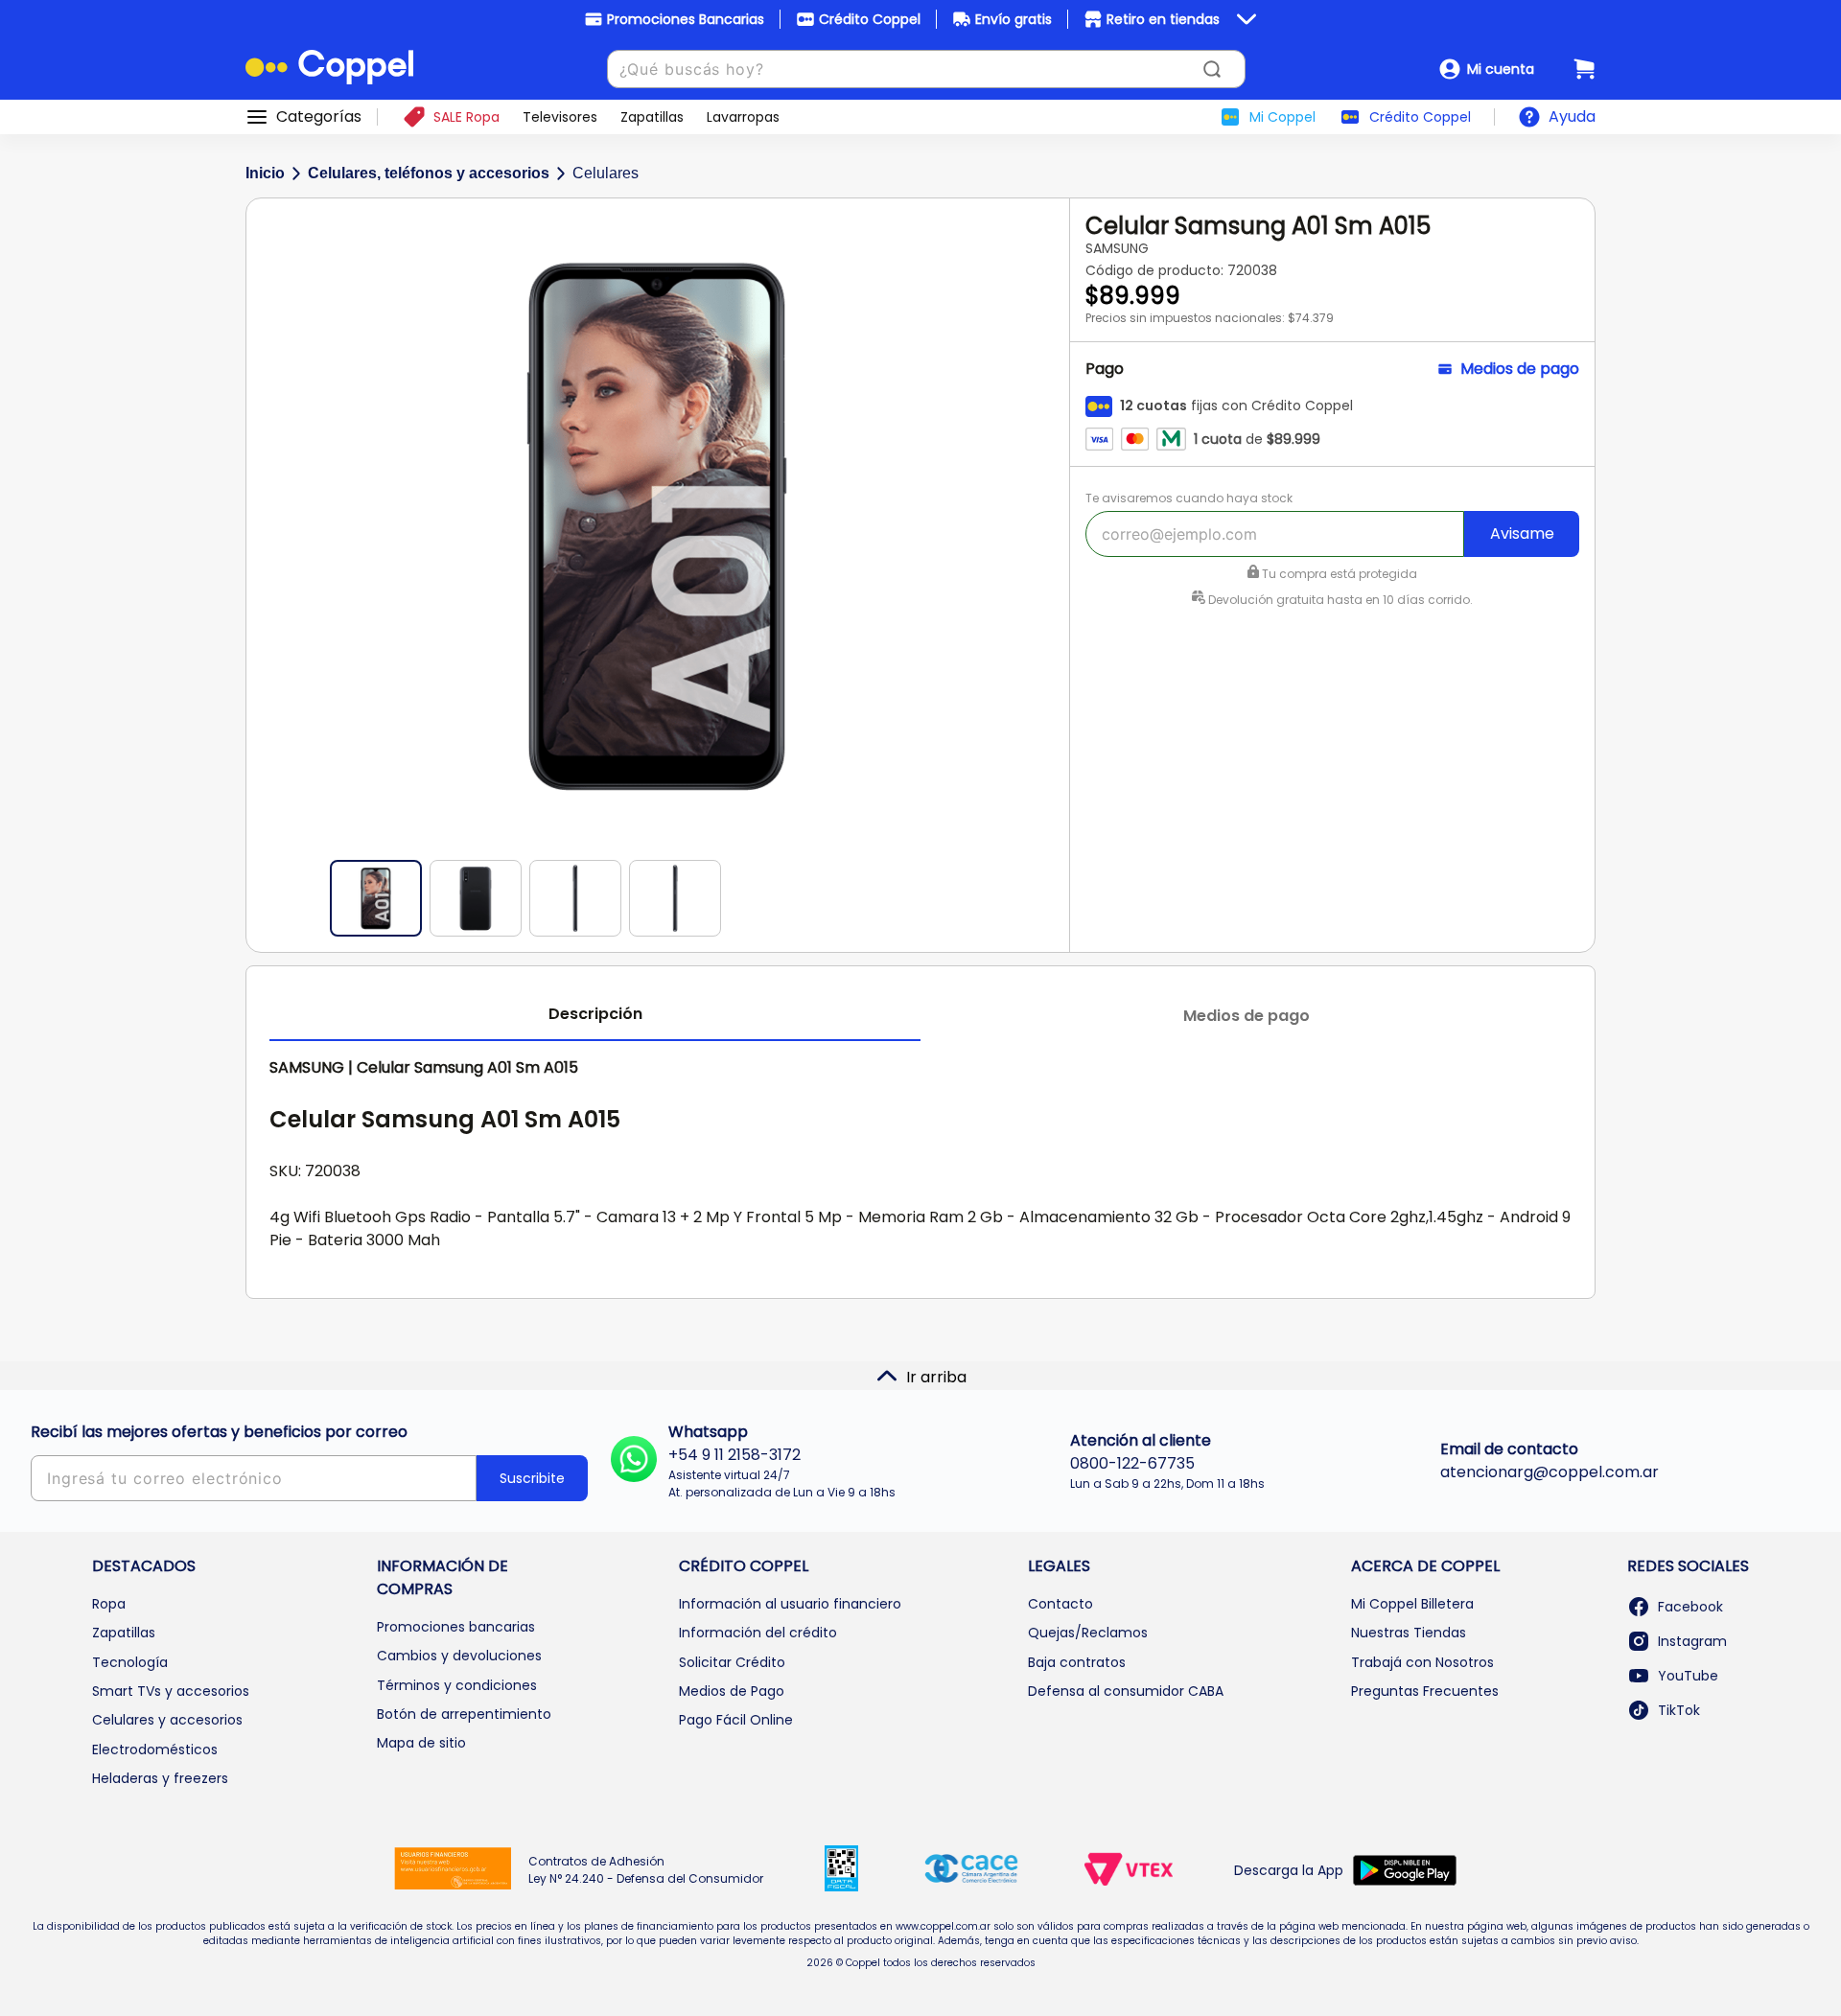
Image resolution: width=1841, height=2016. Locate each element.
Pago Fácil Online (736, 1720)
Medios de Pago (732, 1691)
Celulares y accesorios (167, 1720)
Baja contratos (1077, 1662)
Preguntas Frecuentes (1425, 1691)
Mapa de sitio (421, 1743)
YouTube (1688, 1676)
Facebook (1690, 1607)
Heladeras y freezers (160, 1778)
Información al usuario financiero (790, 1604)
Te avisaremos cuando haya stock (1189, 498)
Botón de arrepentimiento (464, 1714)
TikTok (1679, 1710)
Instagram (1692, 1641)
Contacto (1060, 1604)
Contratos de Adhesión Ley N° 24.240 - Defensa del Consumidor (646, 1870)
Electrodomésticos (155, 1750)
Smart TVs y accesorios (171, 1691)
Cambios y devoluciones (459, 1656)
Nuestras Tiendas (1409, 1633)
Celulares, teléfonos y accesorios (429, 173)
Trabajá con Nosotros (1422, 1662)
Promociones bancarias (456, 1627)
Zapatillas (124, 1633)
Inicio (265, 173)
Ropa (109, 1604)
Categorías (319, 117)
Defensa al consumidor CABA (1126, 1691)
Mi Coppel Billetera (1412, 1604)
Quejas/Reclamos (1088, 1633)
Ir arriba (936, 1377)
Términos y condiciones (457, 1685)
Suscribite (532, 1478)
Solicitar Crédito (732, 1662)
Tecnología (130, 1662)
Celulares (606, 173)
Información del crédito (758, 1633)
